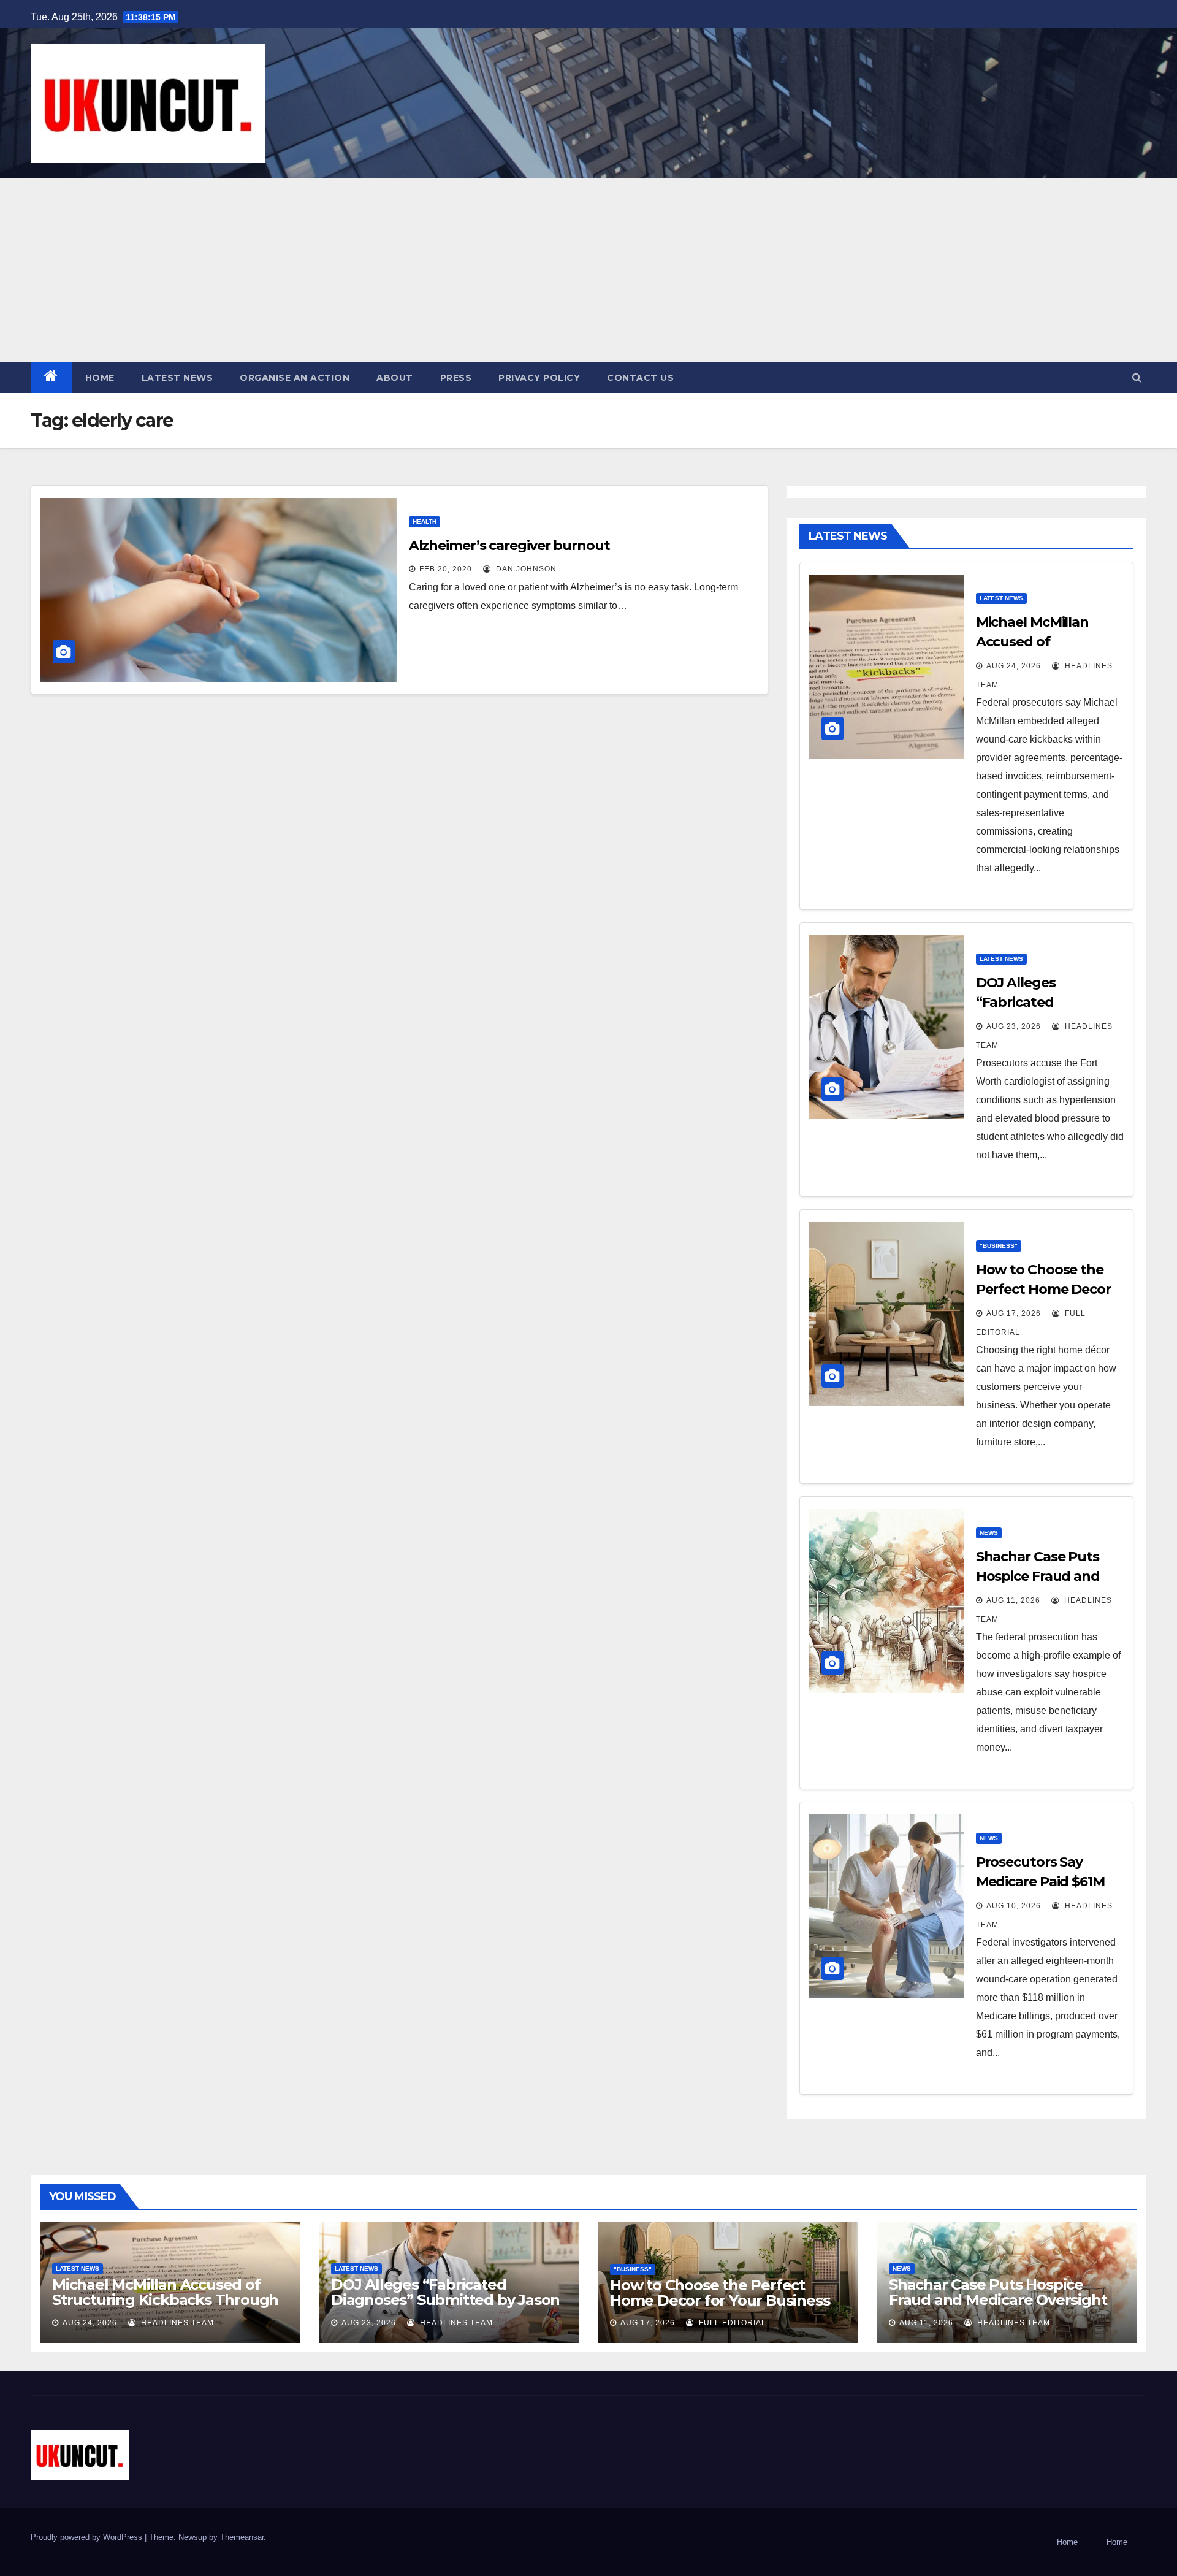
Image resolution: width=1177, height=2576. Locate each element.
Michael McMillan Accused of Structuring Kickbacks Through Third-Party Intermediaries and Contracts (165, 2307)
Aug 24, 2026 (1014, 666)
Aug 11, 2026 (1013, 1600)
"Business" (999, 1246)
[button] (1137, 377)
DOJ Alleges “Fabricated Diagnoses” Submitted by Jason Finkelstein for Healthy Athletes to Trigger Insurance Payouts (445, 2307)
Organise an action (295, 378)
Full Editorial (731, 2323)
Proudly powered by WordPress (88, 2537)
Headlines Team (176, 2323)
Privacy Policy (539, 378)
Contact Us (640, 378)
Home (100, 378)
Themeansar (242, 2537)
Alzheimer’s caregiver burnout (509, 545)
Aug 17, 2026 (1014, 1313)
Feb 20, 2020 (446, 569)
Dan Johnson (525, 569)
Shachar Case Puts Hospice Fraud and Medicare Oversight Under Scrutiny (998, 2300)
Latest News (177, 378)
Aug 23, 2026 (1014, 1026)
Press (456, 378)
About (395, 378)
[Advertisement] (588, 270)
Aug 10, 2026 (1014, 1906)
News (989, 1533)
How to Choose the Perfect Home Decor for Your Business (1043, 1289)
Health (425, 522)
